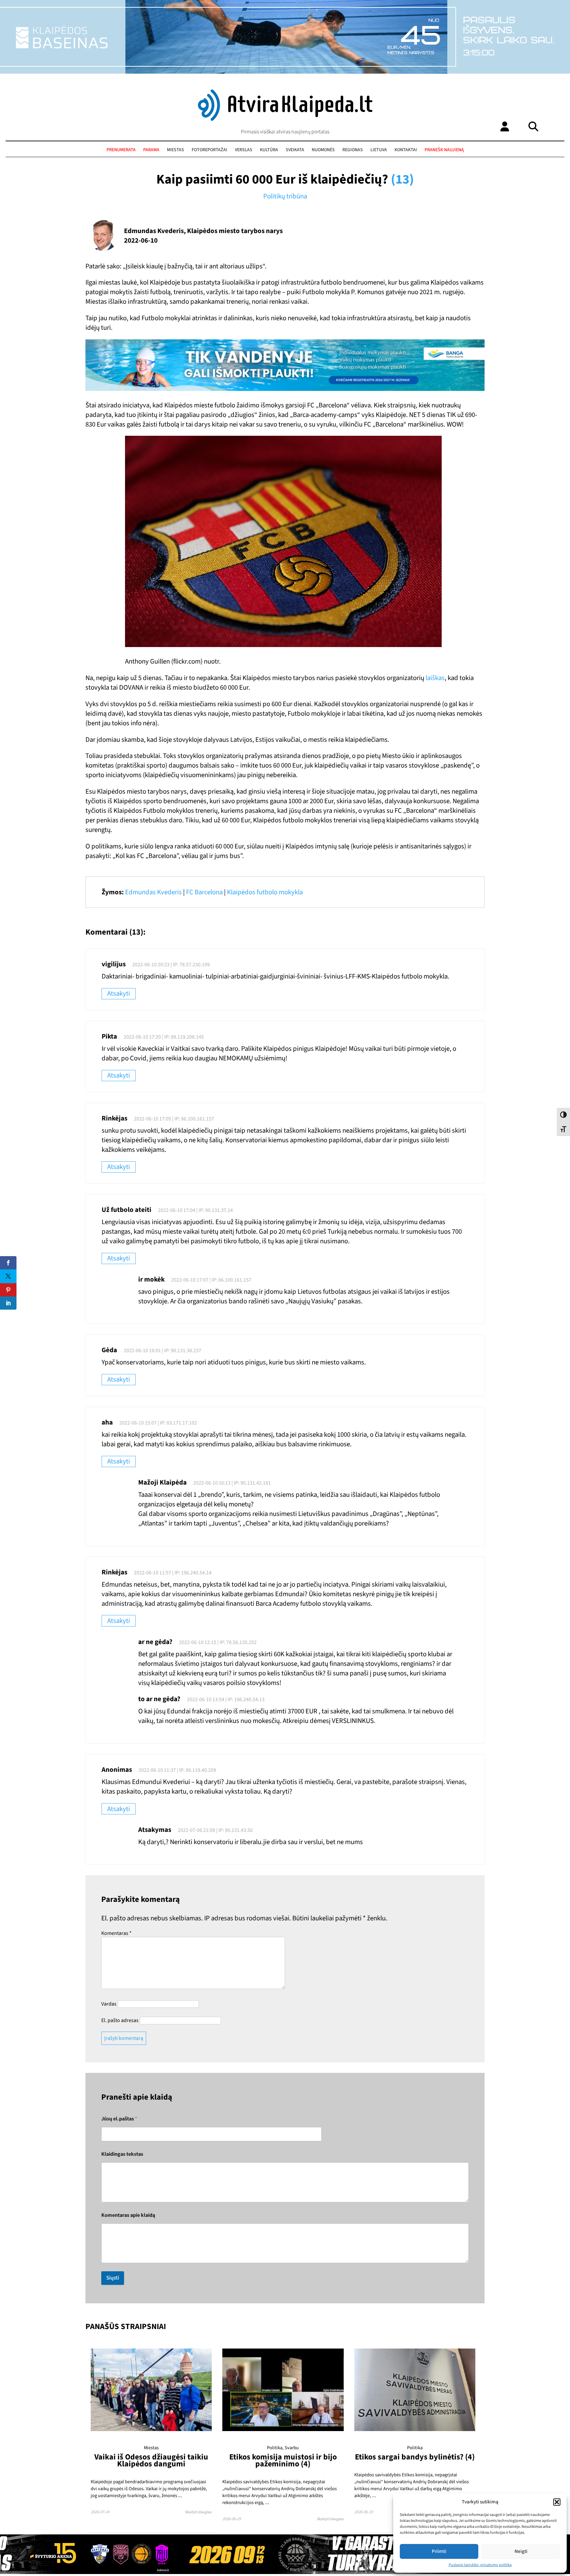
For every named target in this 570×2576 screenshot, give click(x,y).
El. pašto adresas (120, 2020)
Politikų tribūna (285, 196)
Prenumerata (121, 150)
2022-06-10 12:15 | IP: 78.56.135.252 (218, 1642)
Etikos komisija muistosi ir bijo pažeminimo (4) (283, 2460)
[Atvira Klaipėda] (285, 119)
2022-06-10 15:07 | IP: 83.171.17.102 (158, 1423)
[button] (557, 2502)
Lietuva (379, 150)
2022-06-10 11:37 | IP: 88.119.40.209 (177, 1770)
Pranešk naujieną (444, 150)
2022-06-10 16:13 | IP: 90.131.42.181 (232, 1483)
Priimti (439, 2551)
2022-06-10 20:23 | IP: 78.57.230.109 (171, 965)
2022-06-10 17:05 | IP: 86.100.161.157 (174, 1119)
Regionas (353, 150)
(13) (402, 179)
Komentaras (116, 1933)
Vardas (109, 2004)
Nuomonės (323, 150)
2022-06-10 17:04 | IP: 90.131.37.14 (195, 1210)
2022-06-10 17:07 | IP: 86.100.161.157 (211, 1280)
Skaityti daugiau (198, 2512)
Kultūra (269, 150)
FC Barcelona (204, 892)
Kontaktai (406, 150)
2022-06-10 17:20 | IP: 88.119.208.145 (164, 1037)
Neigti (521, 2551)
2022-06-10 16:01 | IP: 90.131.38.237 (162, 1351)
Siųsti (113, 2278)
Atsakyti (119, 994)
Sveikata (295, 150)
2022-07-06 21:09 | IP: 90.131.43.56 (215, 1830)
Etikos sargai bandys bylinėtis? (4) (415, 2457)
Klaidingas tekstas (122, 2154)
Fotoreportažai (209, 150)
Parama (151, 150)
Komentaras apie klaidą (128, 2215)
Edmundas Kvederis (153, 892)
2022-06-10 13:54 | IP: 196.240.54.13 (226, 1700)
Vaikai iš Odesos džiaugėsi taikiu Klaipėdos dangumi (151, 2460)
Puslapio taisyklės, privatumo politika (480, 2565)
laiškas (435, 678)
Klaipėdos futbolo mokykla (265, 892)
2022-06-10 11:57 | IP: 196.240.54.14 (173, 1573)
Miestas (175, 150)
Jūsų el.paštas (119, 2119)
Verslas (244, 150)
